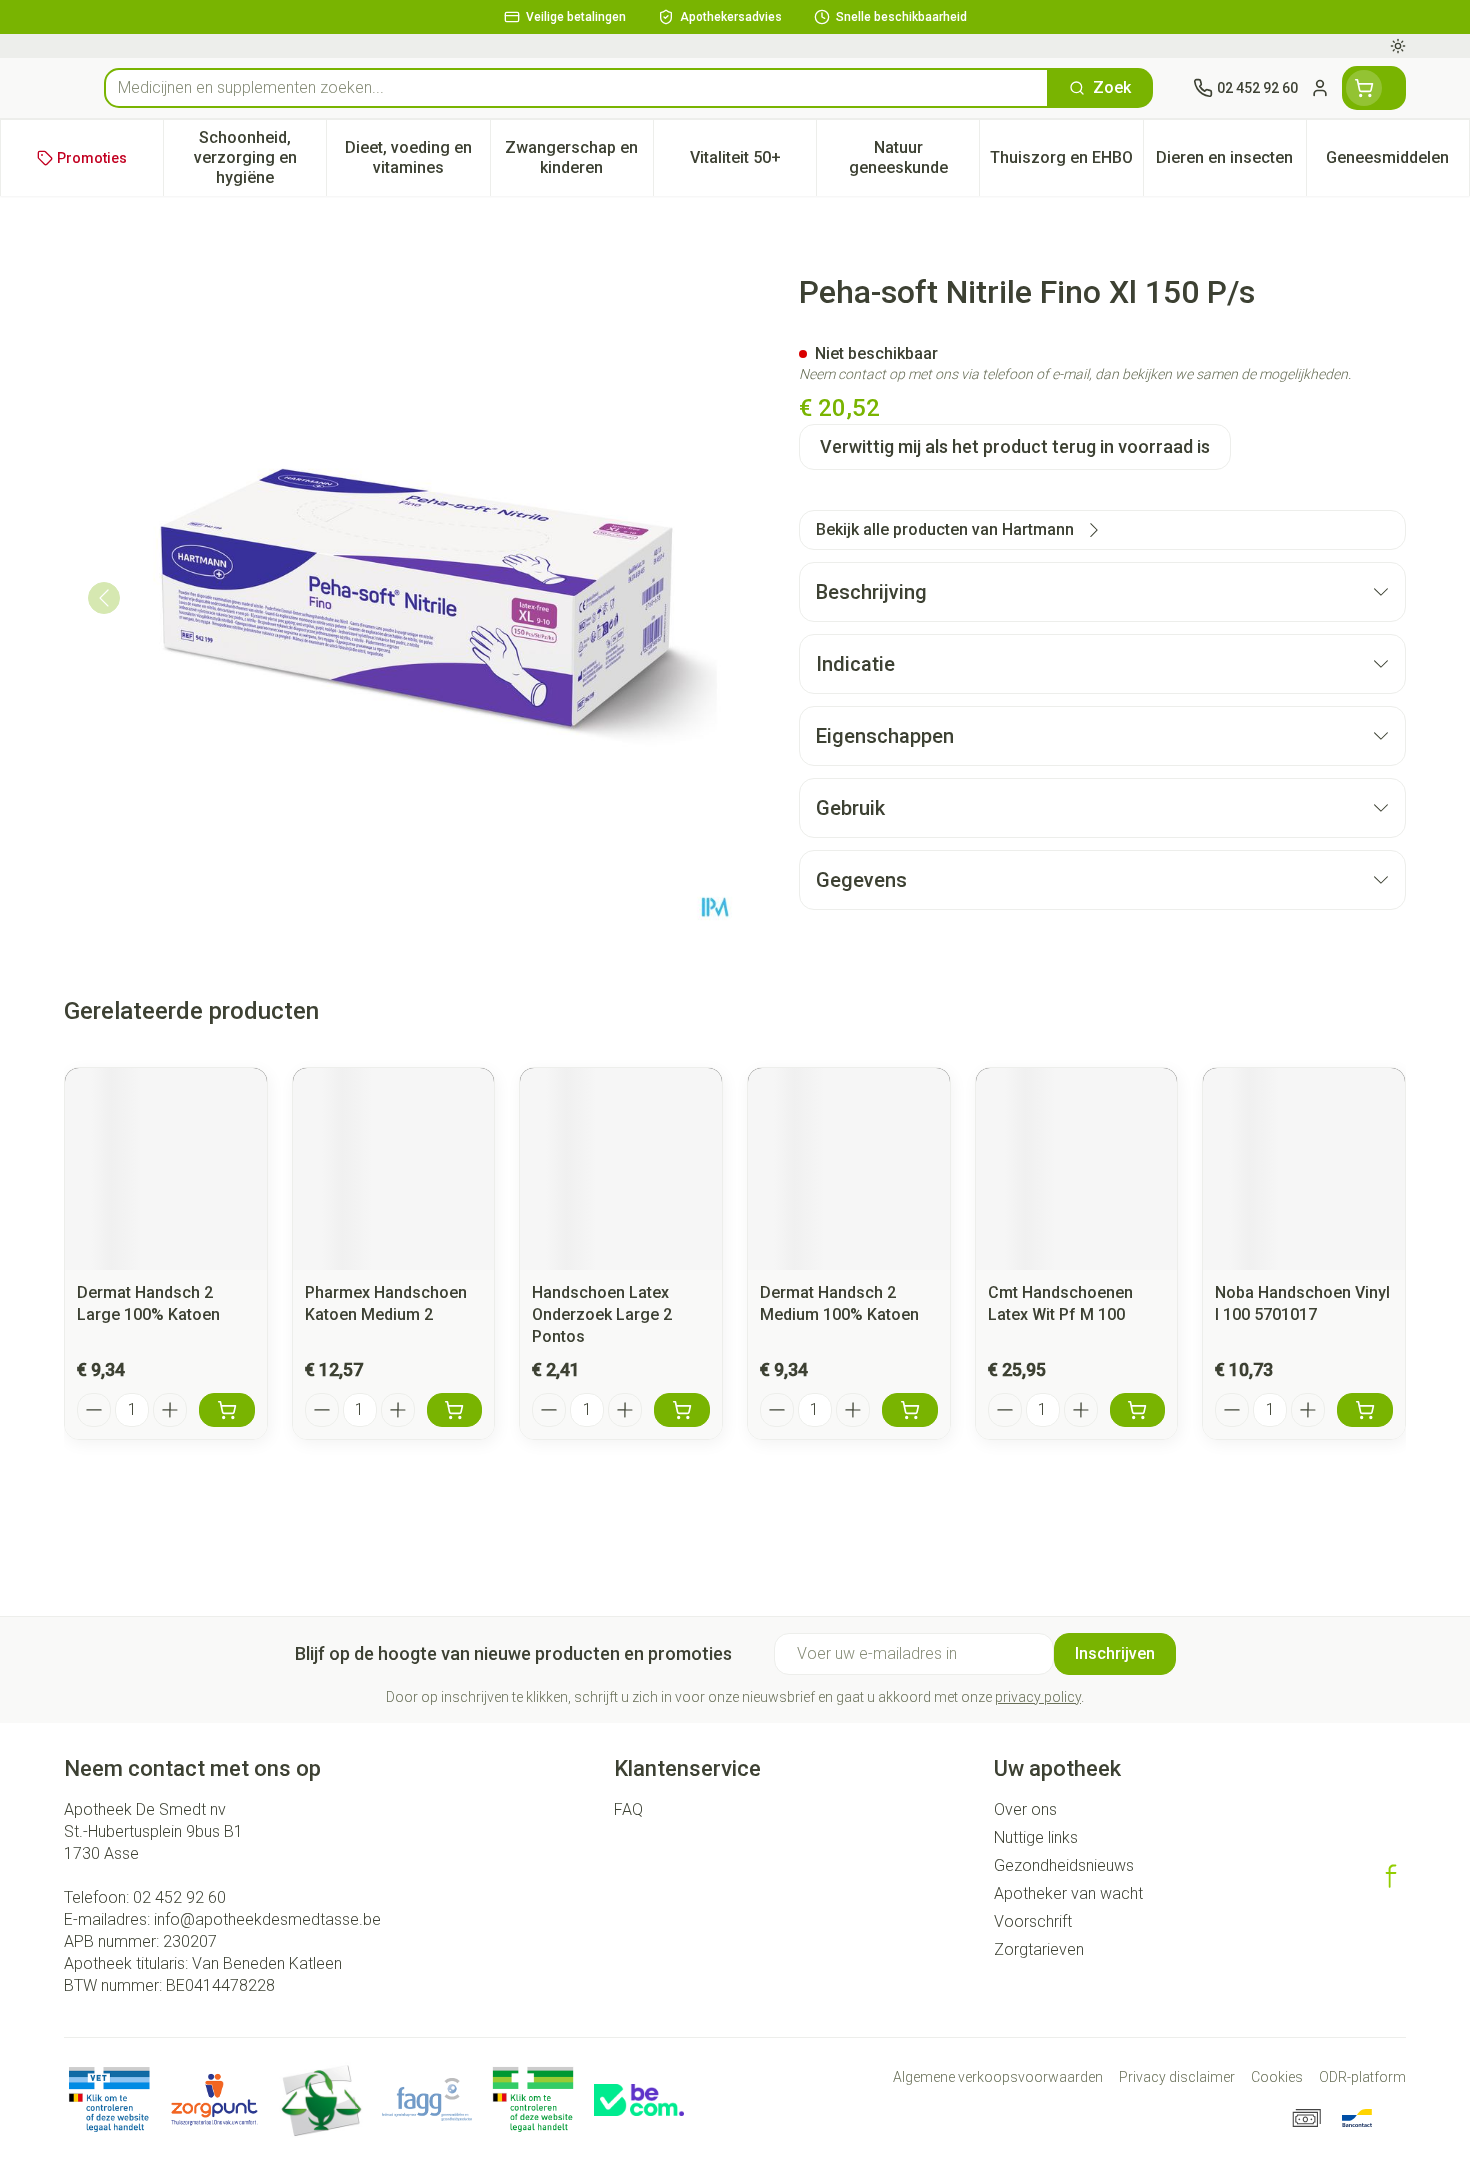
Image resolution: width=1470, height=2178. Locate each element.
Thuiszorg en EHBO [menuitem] (1066, 162)
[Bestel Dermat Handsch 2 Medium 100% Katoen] (910, 1410)
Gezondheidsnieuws (1064, 1865)
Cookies (1277, 2077)
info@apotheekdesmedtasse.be (267, 1919)
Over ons (1025, 1809)
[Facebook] (1391, 1876)
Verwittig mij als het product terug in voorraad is (1015, 446)
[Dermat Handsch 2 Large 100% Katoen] (166, 1169)
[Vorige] (104, 598)
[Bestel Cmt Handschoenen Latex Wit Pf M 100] (1138, 1410)
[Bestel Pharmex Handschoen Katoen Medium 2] (455, 1410)
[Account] (1320, 88)
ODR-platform (1362, 2077)
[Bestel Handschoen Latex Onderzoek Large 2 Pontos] (682, 1410)
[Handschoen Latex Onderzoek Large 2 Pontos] (621, 1169)
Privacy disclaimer (1177, 2077)
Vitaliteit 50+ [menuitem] (753, 162)
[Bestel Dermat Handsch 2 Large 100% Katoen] (227, 1410)
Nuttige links (1036, 1837)
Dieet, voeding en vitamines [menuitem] (417, 157)
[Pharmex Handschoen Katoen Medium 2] (394, 1169)
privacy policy (1038, 1697)
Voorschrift (1033, 1921)
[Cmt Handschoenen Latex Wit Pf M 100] (1077, 1169)
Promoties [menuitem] (92, 158)
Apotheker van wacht (1068, 1893)
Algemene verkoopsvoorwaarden (998, 2077)
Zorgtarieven (1039, 1949)
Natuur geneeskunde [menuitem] (914, 157)
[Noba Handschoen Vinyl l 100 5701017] (1304, 1169)
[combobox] (576, 88)
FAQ (628, 1809)
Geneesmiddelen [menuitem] (1397, 162)
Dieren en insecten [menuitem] (1231, 162)
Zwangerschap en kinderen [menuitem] (579, 157)
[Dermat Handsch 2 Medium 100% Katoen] (849, 1169)
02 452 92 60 (179, 1897)
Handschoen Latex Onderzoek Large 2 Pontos (602, 1314)
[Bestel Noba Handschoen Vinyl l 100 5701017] (1365, 1410)
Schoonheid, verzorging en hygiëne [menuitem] (260, 157)
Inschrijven (1115, 1653)
